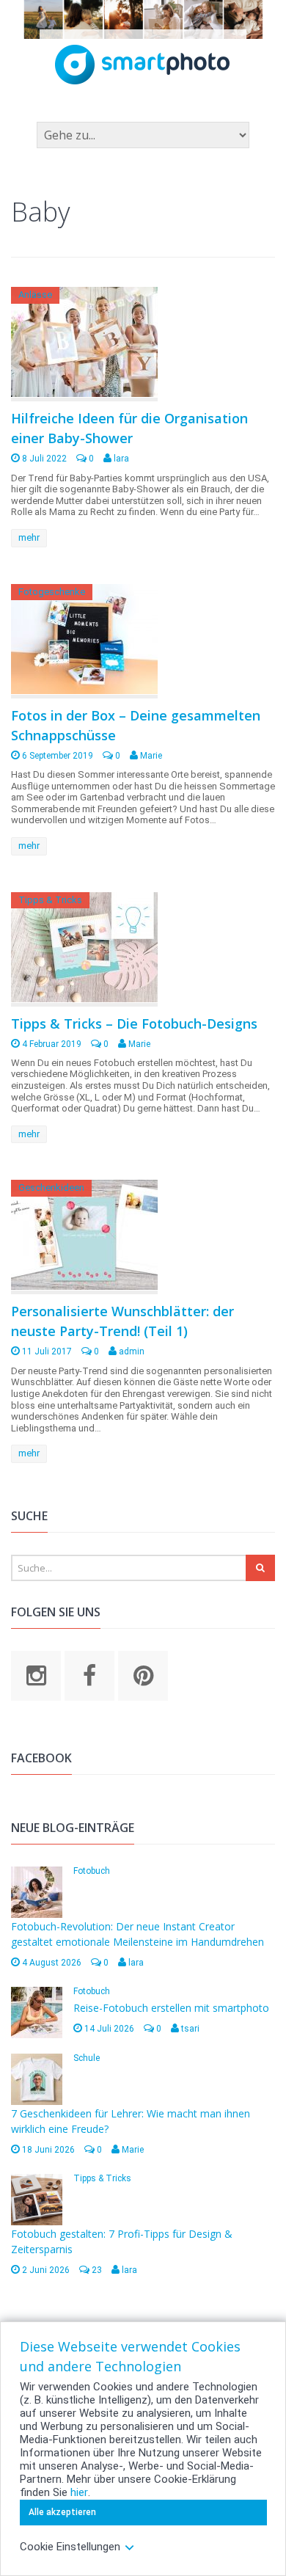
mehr (29, 537)
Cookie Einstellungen (70, 2547)
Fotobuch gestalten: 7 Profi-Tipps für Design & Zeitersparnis (122, 2241)
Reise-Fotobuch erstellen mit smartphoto (171, 2008)
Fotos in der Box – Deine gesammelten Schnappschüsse (136, 725)
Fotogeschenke (52, 592)
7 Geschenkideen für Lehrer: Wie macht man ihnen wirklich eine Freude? (131, 2121)
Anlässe (35, 295)
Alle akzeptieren (62, 2512)
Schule (87, 2058)
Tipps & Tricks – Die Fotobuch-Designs (134, 1024)
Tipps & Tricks (50, 900)
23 (96, 2270)
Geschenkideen (51, 1187)
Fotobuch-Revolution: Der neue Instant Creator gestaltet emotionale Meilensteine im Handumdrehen (137, 1934)
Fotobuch (92, 1871)
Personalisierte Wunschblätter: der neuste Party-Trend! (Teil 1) (122, 1321)
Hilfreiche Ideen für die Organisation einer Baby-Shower (129, 428)
